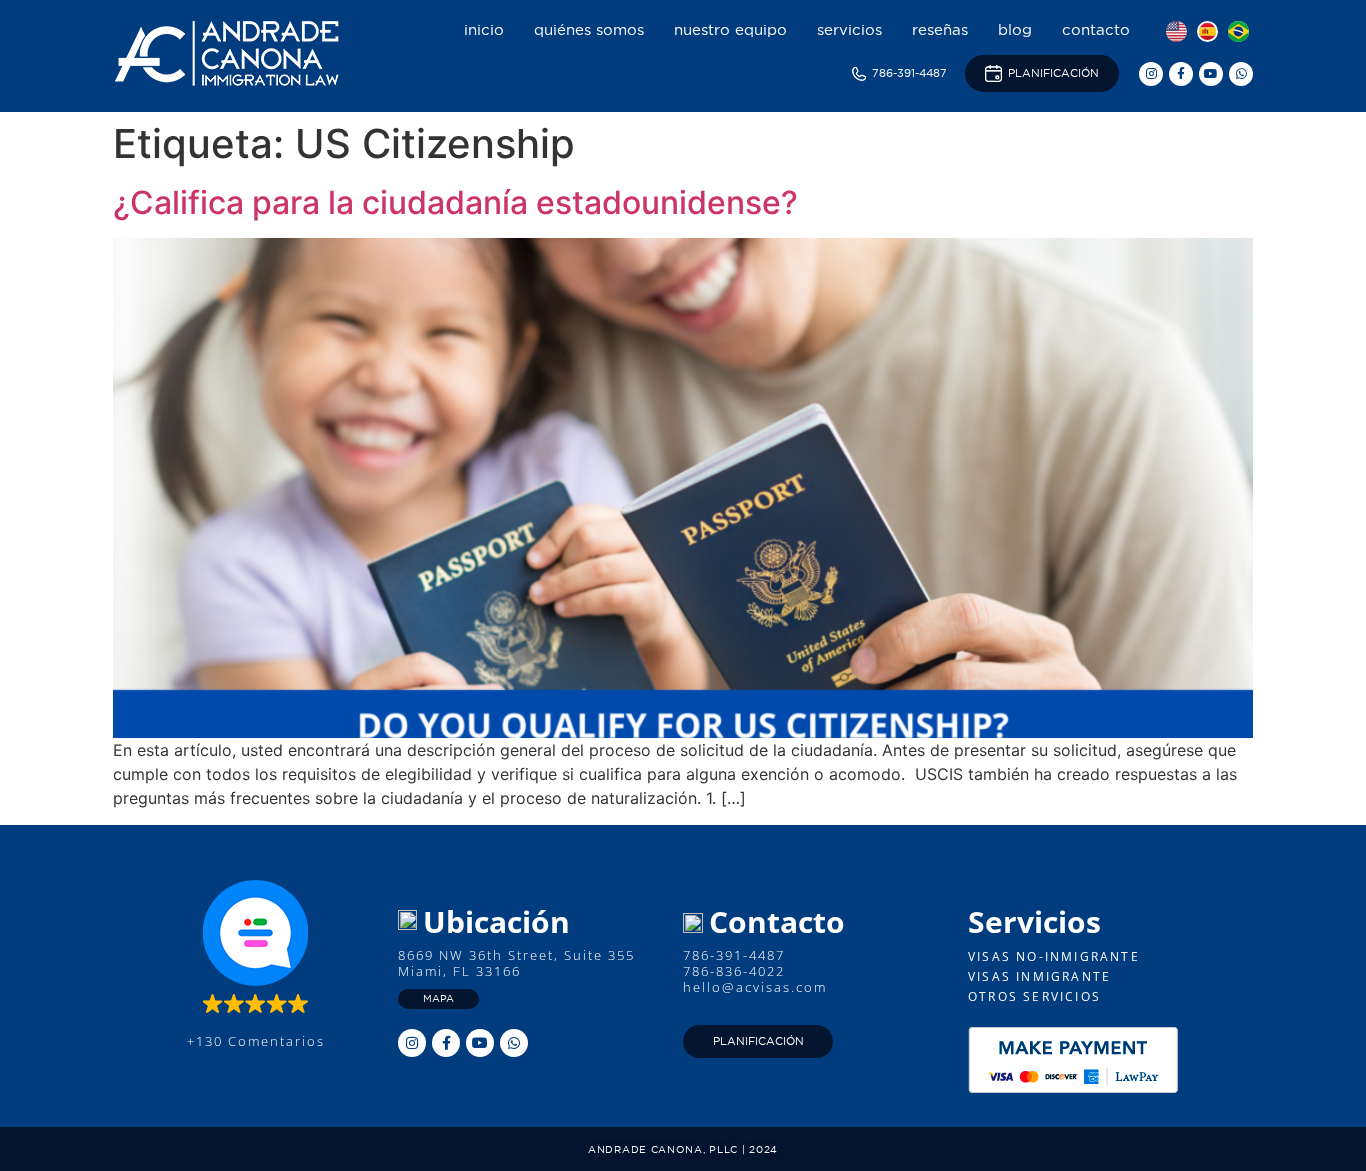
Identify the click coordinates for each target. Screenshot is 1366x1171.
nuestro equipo (730, 29)
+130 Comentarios (256, 1041)
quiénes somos (589, 29)
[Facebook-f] (1181, 74)
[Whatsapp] (1241, 74)
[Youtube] (1211, 74)
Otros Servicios (1034, 996)
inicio (484, 29)
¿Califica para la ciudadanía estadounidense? (455, 202)
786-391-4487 (734, 955)
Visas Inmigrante (1039, 976)
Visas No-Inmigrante (1054, 956)
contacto (1096, 29)
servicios (849, 29)
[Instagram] (1151, 74)
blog (1015, 29)
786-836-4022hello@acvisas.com (755, 979)
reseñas (940, 29)
